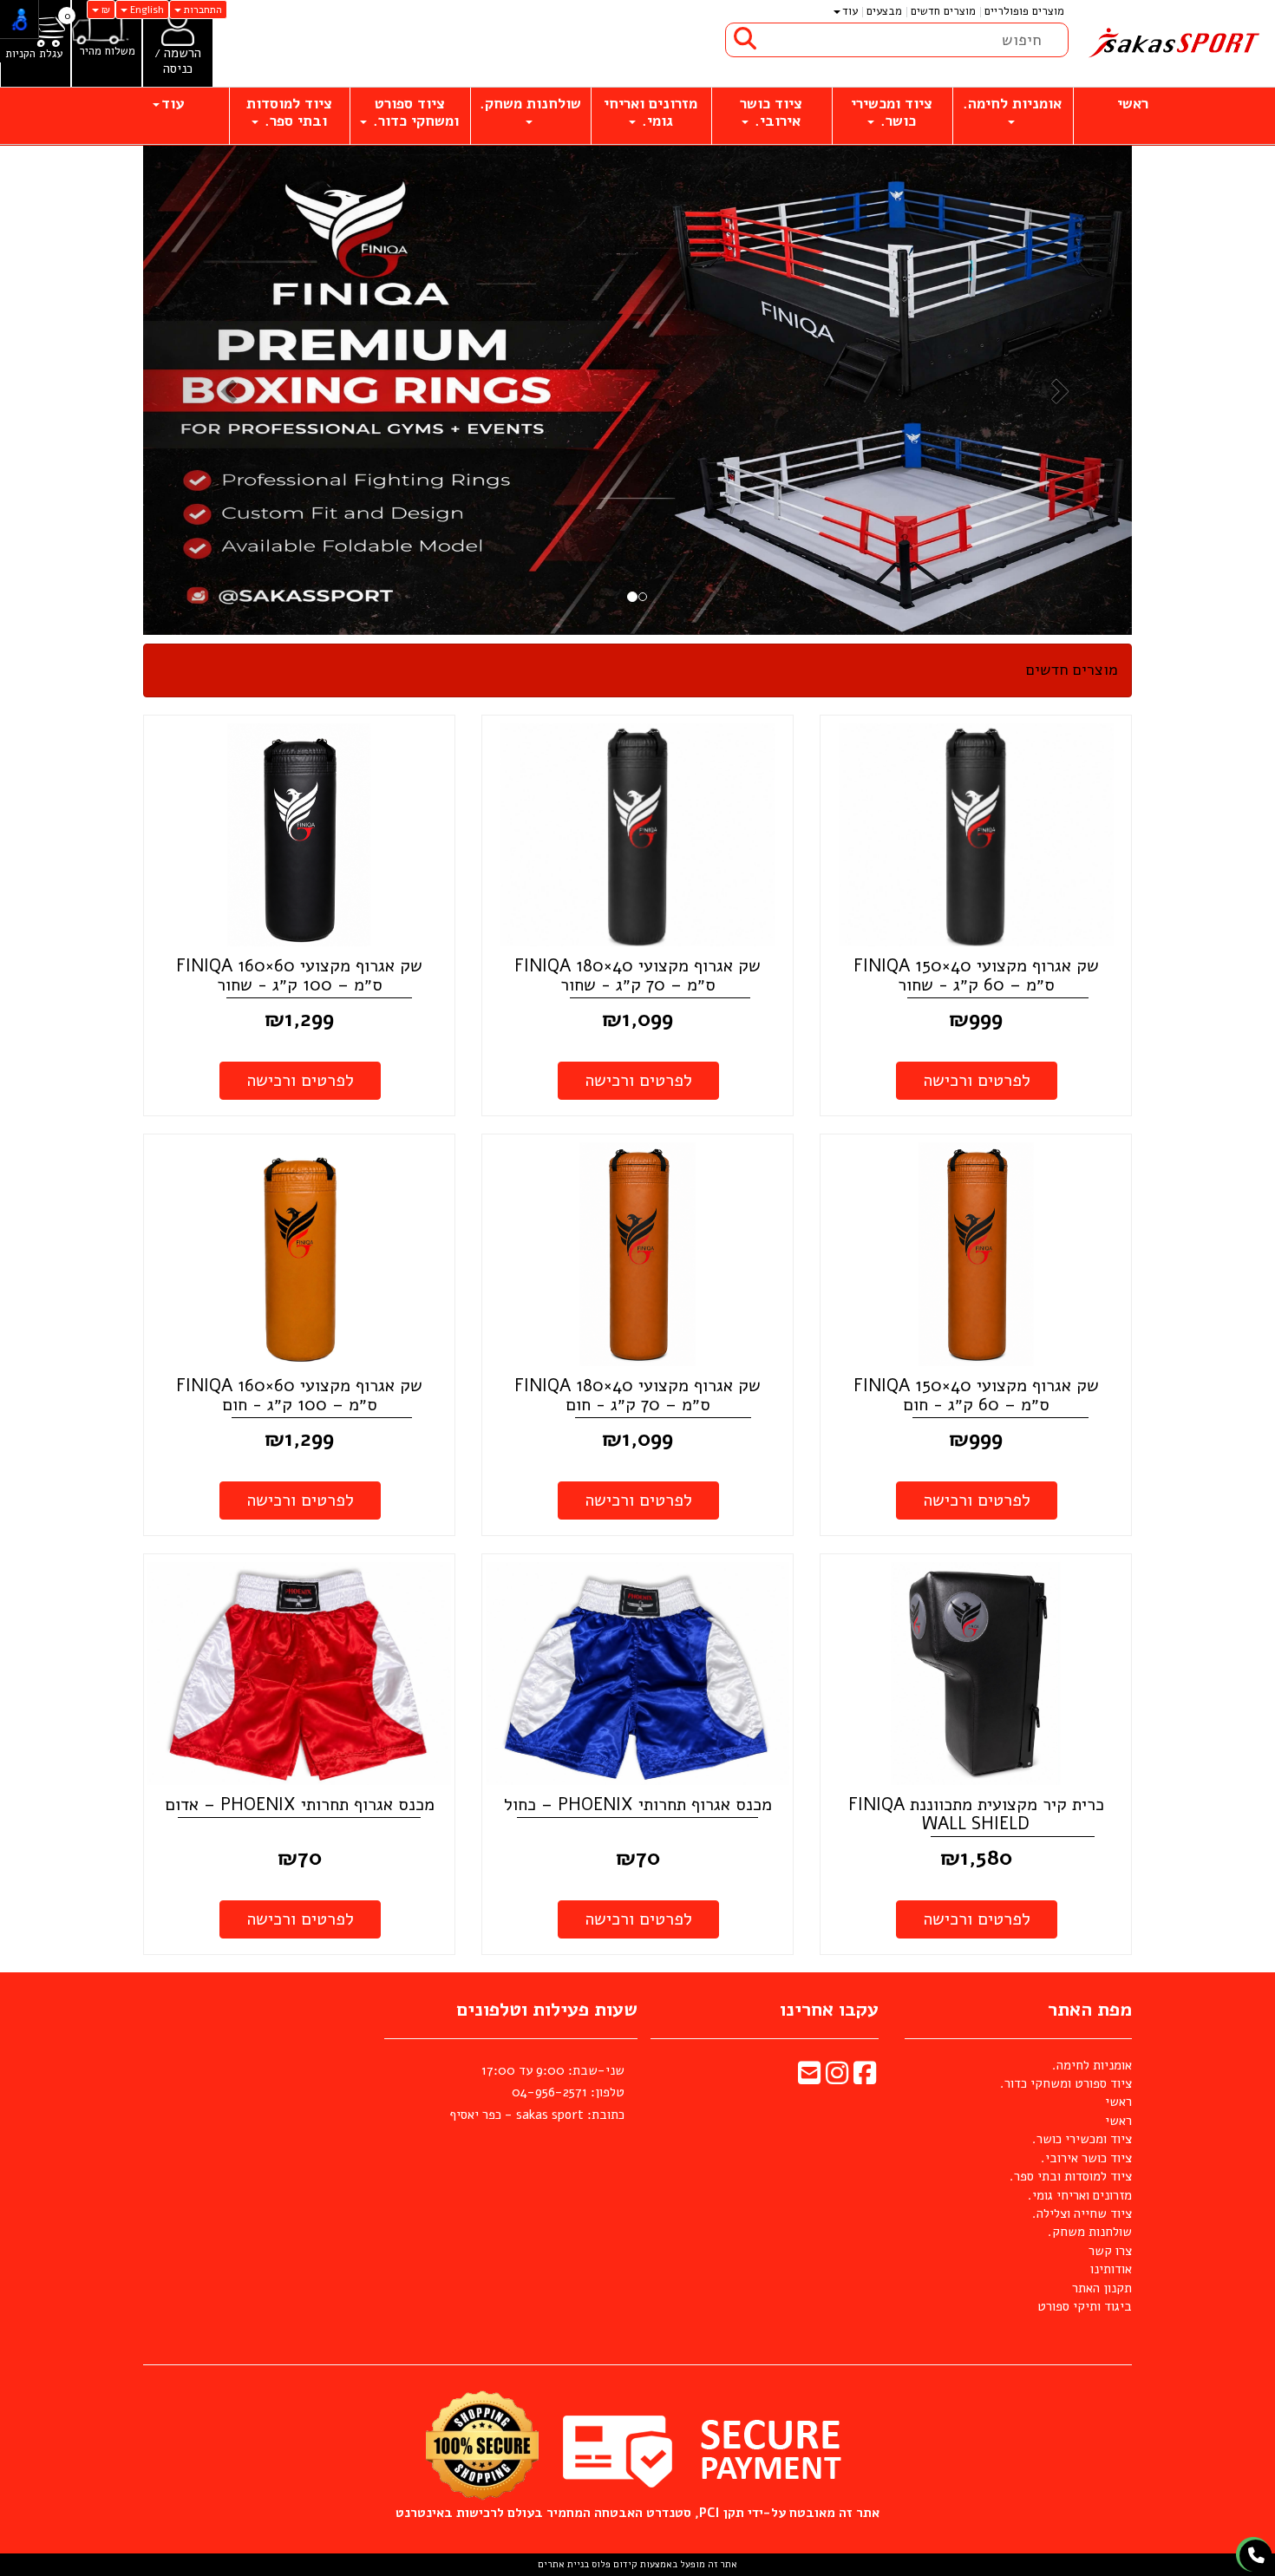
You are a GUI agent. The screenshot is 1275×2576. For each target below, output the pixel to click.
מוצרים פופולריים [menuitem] (1024, 11)
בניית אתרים (563, 2564)
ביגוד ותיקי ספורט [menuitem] (1085, 2306)
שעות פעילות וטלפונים (547, 2010)
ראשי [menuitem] (1133, 104)
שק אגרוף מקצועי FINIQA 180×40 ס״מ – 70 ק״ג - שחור (637, 975)
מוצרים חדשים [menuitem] (943, 11)
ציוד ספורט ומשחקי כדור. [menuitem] (414, 112)
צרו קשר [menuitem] (1110, 2251)
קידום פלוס (613, 2564)
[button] (217, 390)
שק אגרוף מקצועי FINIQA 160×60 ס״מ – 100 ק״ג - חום (299, 1395)
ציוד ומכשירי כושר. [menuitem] (892, 112)
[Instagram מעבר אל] (837, 2078)
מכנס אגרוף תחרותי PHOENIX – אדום (300, 1805)
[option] (738, 384)
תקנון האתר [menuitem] (1102, 2288)
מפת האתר (1090, 2010)
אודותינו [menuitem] (1111, 2269)
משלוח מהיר (107, 52)
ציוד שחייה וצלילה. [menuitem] (1082, 2213)
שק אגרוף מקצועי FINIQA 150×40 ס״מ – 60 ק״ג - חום (976, 1395)
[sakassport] (1172, 43)
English (146, 10)
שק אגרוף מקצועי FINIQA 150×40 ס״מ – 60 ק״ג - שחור (976, 975)
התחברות (202, 10)
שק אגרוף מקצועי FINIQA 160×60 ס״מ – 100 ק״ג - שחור (299, 975)
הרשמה (183, 53)
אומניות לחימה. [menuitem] (1012, 104)
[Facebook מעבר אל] (865, 2078)
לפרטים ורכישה (977, 1080)
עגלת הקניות (34, 54)
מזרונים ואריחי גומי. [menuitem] (651, 112)
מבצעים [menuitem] (884, 11)
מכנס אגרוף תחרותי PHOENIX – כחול (638, 1805)
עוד (850, 11)
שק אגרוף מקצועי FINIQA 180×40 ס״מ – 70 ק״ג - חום (637, 1395)
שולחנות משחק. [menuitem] (530, 104)
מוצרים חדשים (1072, 670)
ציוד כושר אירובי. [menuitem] (771, 112)
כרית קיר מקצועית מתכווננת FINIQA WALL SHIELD (976, 1814)
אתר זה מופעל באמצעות (637, 2564)
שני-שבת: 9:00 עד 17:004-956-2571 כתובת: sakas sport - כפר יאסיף (537, 2092)
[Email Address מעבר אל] (809, 2078)
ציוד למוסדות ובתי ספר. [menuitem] (289, 112)
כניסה (178, 69)
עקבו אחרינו (829, 2010)
